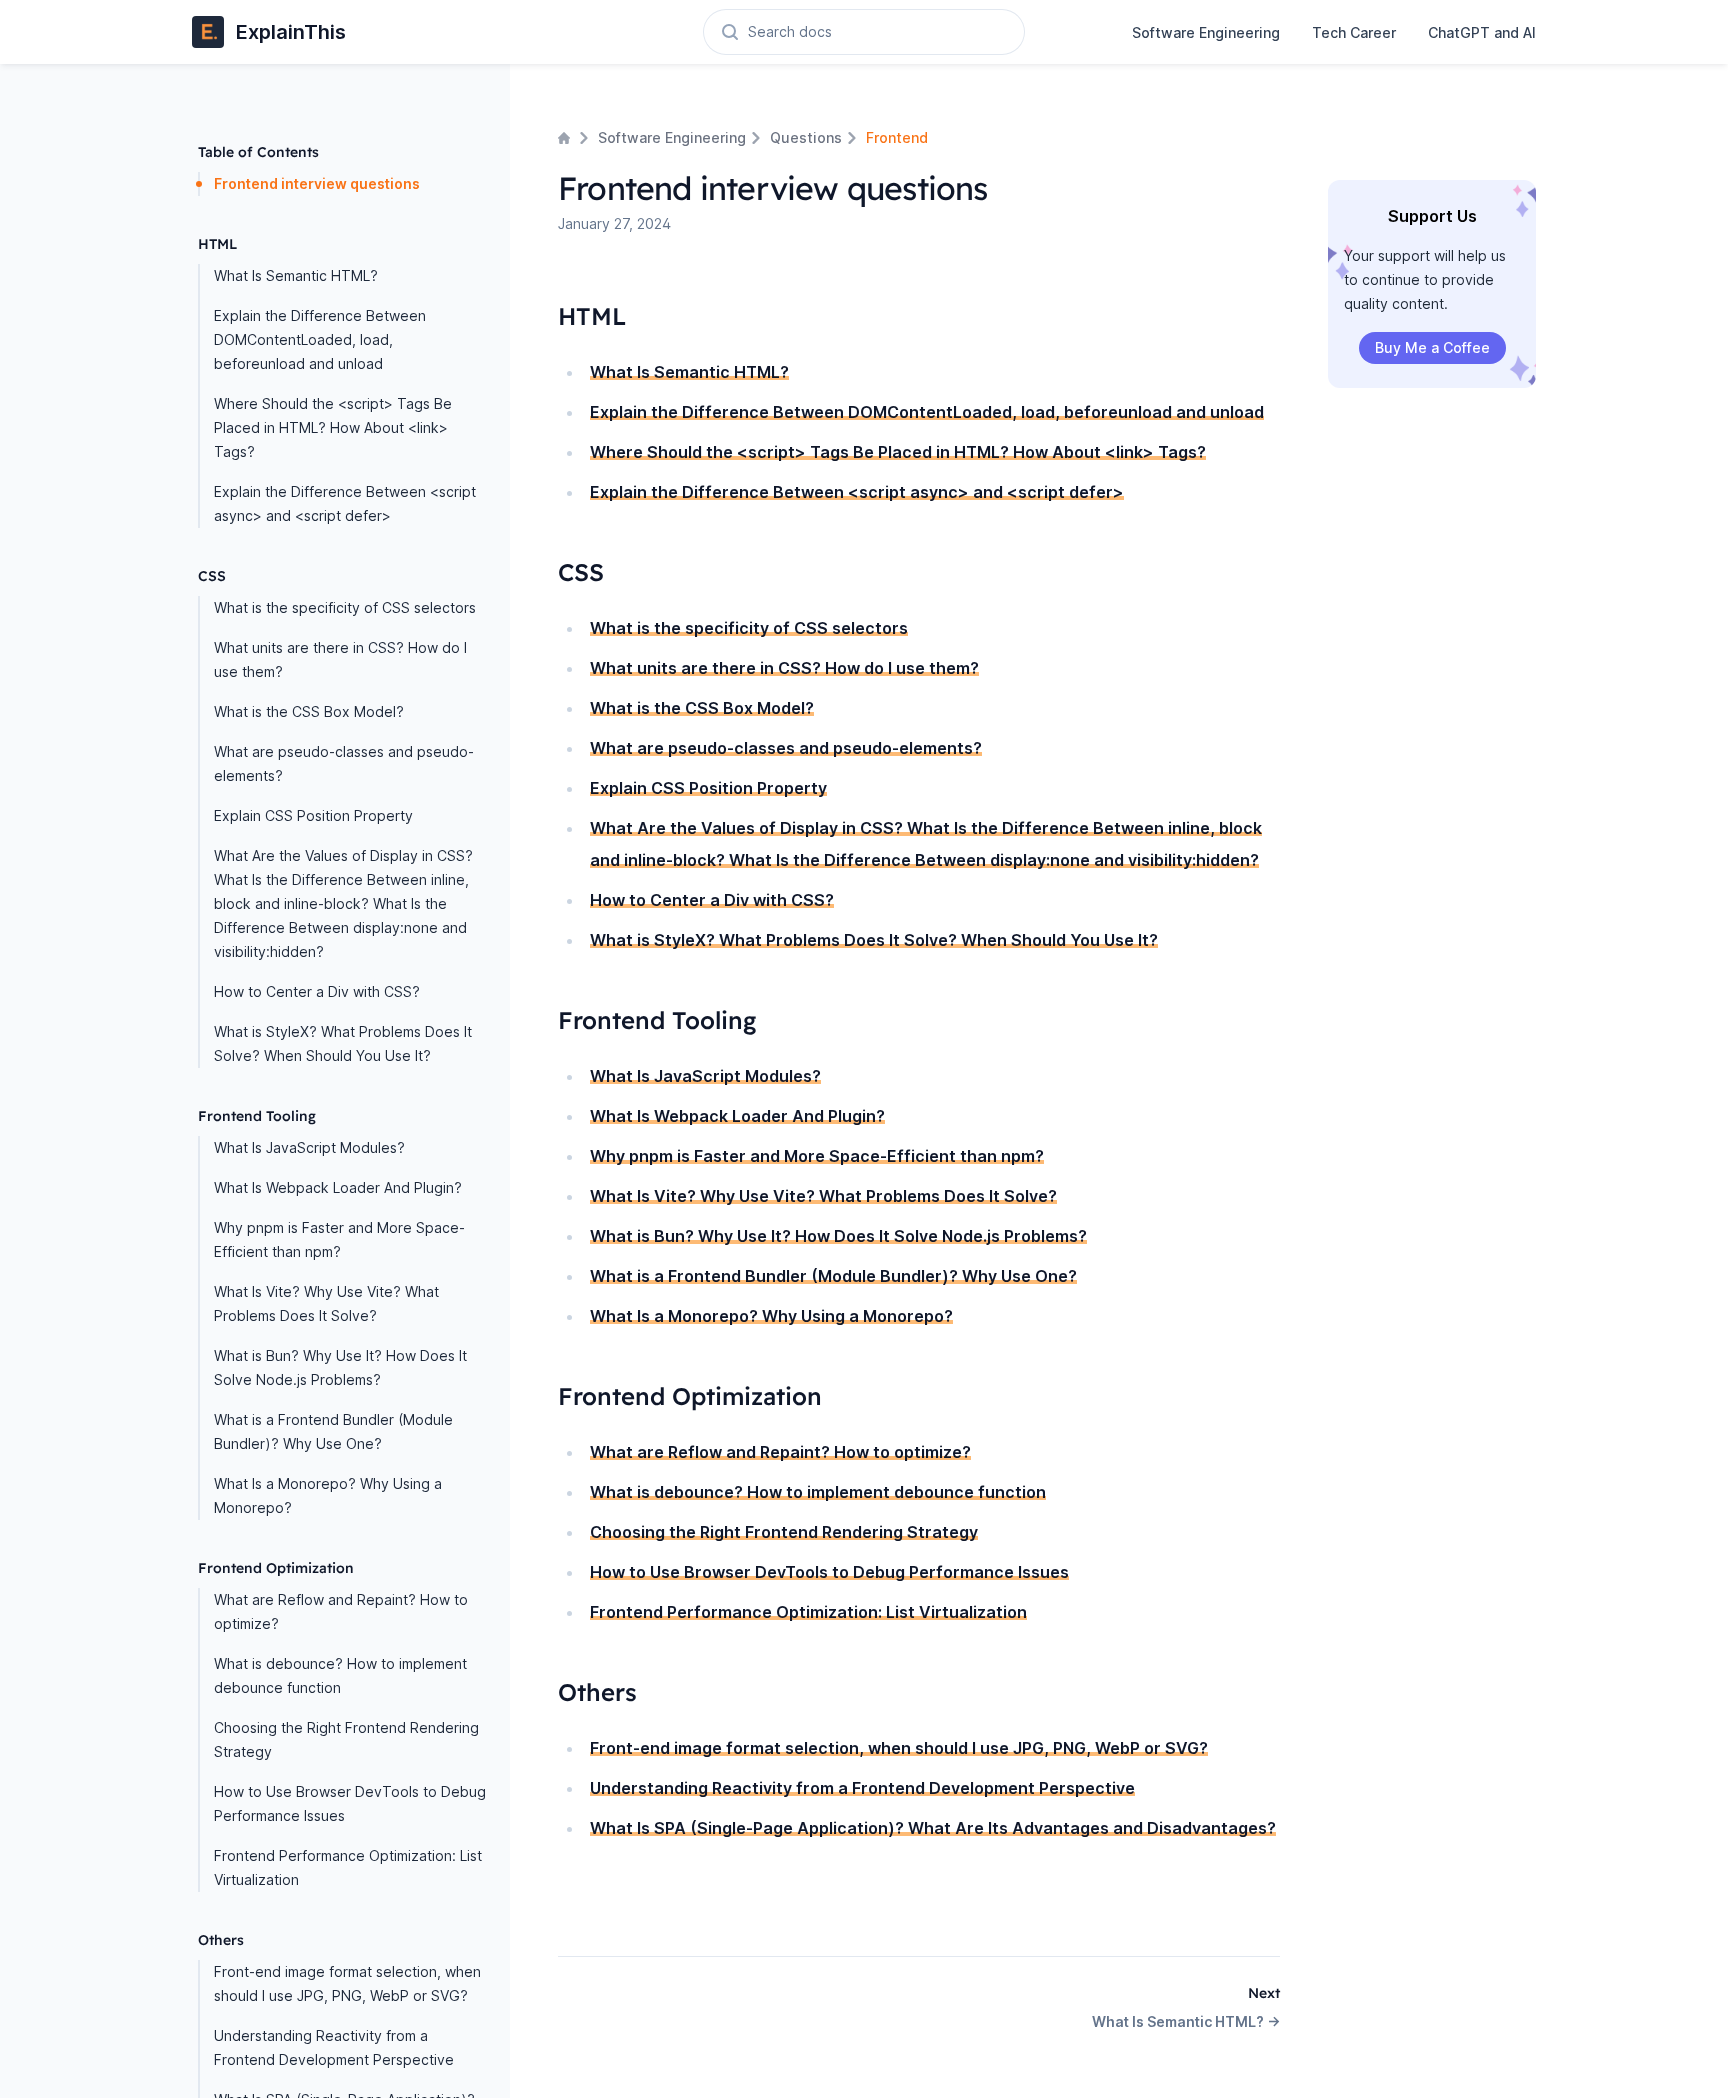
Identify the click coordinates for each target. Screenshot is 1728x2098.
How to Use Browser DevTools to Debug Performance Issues (350, 1803)
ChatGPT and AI (1482, 32)
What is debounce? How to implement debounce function (340, 1675)
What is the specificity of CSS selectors (345, 607)
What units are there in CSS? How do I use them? (340, 659)
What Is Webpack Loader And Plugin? (338, 1187)
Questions (806, 137)
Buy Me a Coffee (1432, 347)
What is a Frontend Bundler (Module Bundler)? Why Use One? (333, 1431)
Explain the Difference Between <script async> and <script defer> (345, 503)
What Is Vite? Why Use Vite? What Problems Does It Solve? (326, 1303)
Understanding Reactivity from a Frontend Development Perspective (334, 2047)
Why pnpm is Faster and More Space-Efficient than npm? (339, 1239)
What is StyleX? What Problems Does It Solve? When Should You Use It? (343, 1043)
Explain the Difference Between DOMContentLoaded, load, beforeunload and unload (320, 339)
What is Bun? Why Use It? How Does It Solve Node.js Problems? (340, 1367)
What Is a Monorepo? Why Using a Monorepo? (328, 1495)
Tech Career (1354, 32)
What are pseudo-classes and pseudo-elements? (344, 763)
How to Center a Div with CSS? (317, 991)
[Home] (566, 138)
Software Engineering (1206, 32)
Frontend (897, 137)
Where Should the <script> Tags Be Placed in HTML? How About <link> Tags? (333, 427)
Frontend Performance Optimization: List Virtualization (348, 1867)
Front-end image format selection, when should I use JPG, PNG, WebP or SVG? (347, 1983)
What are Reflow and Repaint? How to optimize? (341, 1611)
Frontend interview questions (317, 183)
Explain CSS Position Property (313, 815)
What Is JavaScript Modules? (309, 1147)
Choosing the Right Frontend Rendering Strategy (346, 1739)
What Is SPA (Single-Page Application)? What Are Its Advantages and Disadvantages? (933, 1828)
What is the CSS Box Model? (309, 711)
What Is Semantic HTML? (296, 275)
